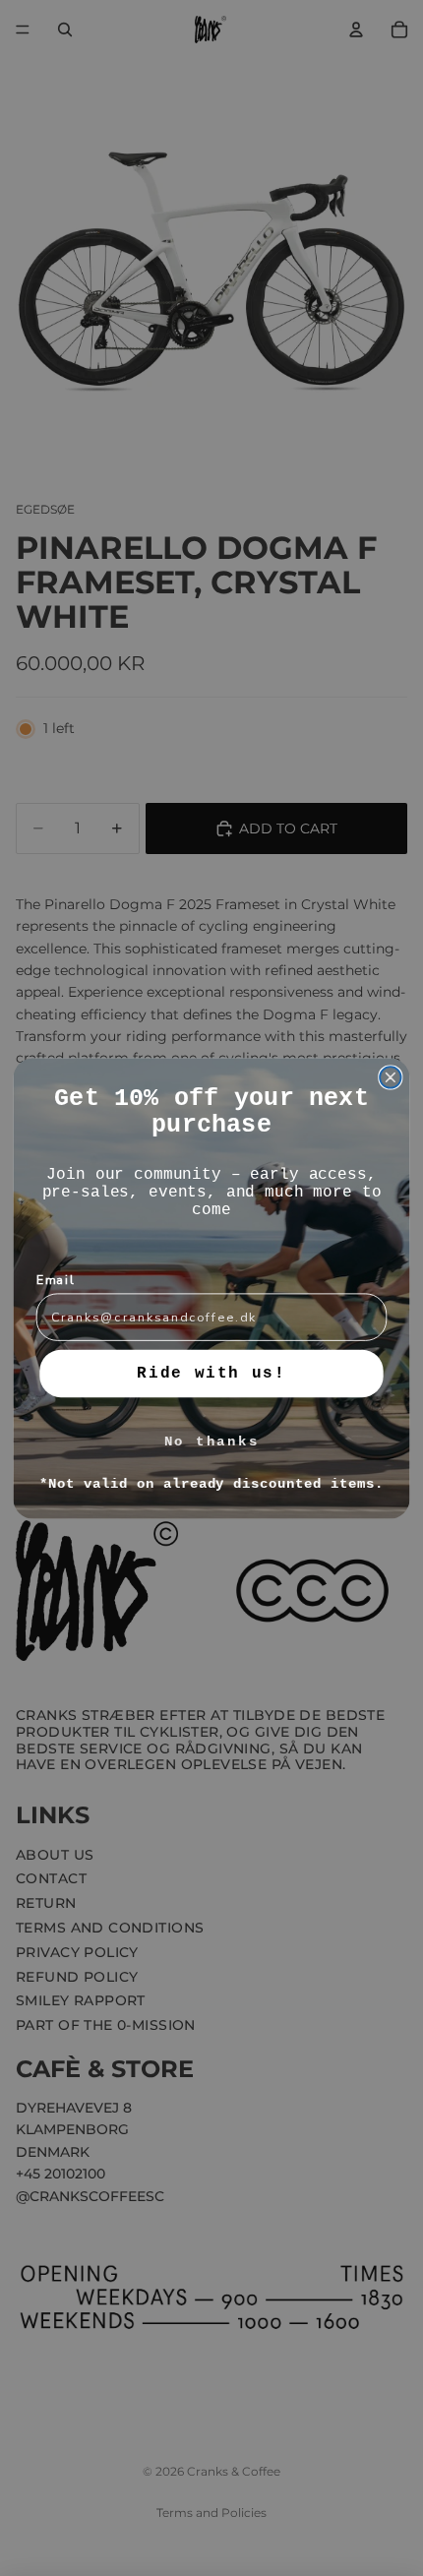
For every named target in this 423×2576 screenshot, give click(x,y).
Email (56, 1280)
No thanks (212, 1441)
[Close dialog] (391, 1077)
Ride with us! (211, 1373)
